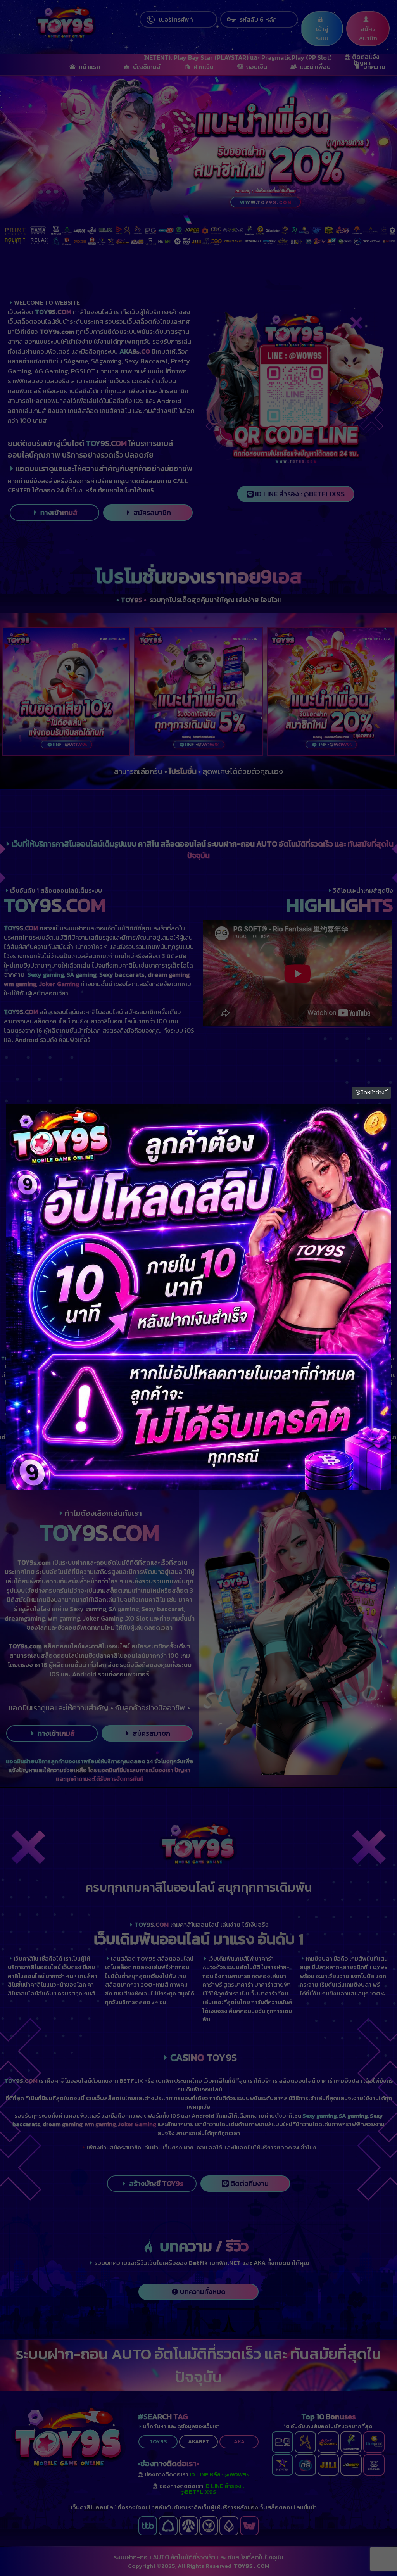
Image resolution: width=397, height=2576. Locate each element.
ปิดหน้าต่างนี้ (374, 1093)
